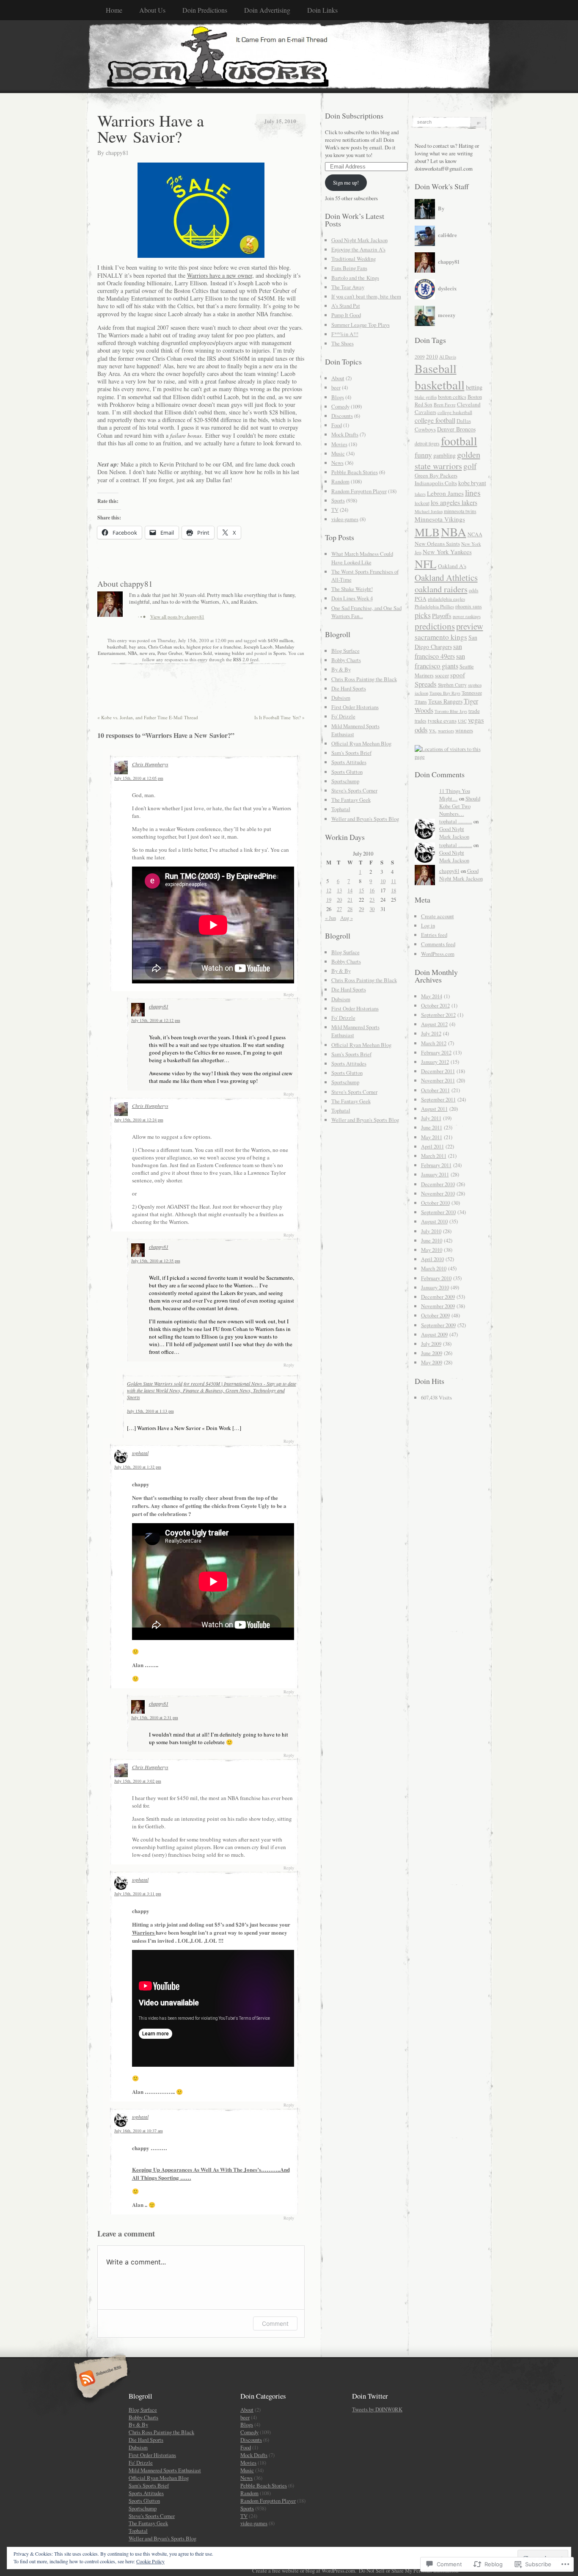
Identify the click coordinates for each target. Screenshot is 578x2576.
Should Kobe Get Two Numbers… (460, 806)
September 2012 (438, 1015)
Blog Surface (345, 651)
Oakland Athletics (446, 577)
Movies (339, 444)
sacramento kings (441, 637)
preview (470, 626)
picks (423, 615)
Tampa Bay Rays (445, 693)
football (459, 441)
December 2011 (438, 1071)
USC (462, 721)
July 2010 (431, 1231)
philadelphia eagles (446, 599)
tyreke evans (442, 721)
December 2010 (438, 1184)
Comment (275, 2323)
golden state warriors (447, 460)
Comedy (340, 406)
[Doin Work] (289, 56)
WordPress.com (438, 954)
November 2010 (438, 1193)
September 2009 (438, 1325)
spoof (458, 675)
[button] (201, 210)
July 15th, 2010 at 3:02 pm (138, 1781)
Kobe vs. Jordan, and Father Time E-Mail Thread (148, 717)
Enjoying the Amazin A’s (358, 249)
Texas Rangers (445, 701)
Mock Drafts (345, 434)
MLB (427, 532)
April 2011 (432, 1146)
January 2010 (435, 1287)
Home (114, 10)
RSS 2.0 (241, 659)
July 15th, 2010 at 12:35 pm (156, 1261)
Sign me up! (346, 182)
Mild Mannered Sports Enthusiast (165, 2470)
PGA (421, 599)
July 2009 (431, 1344)
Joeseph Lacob (258, 647)
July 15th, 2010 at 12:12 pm (156, 1020)
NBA (132, 653)
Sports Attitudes (349, 762)
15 (361, 890)
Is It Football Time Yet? (279, 717)
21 (350, 900)
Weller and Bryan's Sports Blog (365, 819)
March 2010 (434, 1268)
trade (474, 711)
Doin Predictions (205, 10)
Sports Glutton (347, 772)
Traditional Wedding (354, 259)
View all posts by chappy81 (177, 617)
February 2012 (436, 1052)
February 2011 (436, 1165)
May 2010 (432, 1250)
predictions (435, 626)
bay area (137, 647)
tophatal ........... (456, 821)
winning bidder (230, 653)
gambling (445, 455)
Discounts (342, 416)
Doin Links (322, 10)
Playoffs (442, 616)
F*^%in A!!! (345, 334)
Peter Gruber (170, 653)
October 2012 (435, 1005)
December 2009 (438, 1297)
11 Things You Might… (455, 795)
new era (147, 653)
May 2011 (432, 1137)
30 (372, 909)
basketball (117, 647)
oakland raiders (441, 589)
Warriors (144, 1932)
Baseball (436, 368)
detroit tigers (427, 443)
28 (350, 909)
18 (394, 890)
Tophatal (341, 809)
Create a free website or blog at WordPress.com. (304, 2570)
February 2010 (436, 1278)
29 (361, 909)
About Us (152, 10)
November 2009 (438, 1306)
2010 (432, 356)
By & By (341, 669)
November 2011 (438, 1080)
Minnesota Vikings (440, 519)
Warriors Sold (198, 653)
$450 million (281, 640)
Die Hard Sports (349, 688)
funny (423, 455)
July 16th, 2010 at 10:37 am (139, 2131)
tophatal (140, 1453)
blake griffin (426, 397)
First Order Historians (355, 707)
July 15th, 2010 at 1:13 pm (150, 1411)
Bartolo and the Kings (355, 278)
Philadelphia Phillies (434, 606)
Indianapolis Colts (436, 483)
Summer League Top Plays (361, 325)
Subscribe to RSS (100, 2379)
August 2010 (434, 1221)
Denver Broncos (456, 429)
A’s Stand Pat (346, 306)
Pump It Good (346, 315)
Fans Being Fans (349, 268)
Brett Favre (445, 404)
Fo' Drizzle (343, 716)
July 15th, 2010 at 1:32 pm (138, 1467)
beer (336, 387)
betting (474, 387)
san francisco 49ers (438, 651)
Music (338, 453)
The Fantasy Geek (351, 800)
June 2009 (432, 1353)
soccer (442, 675)
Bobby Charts (346, 660)
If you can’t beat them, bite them (366, 296)
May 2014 (432, 996)
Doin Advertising (267, 10)
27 (339, 909)
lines (473, 492)
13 (339, 890)
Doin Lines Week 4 (352, 598)
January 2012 (435, 1062)
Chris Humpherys (150, 764)
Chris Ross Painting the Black (364, 679)
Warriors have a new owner (220, 275)
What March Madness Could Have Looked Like (362, 558)
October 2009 (435, 1315)
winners (464, 730)
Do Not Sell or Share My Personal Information (409, 2570)
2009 (420, 357)
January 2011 (435, 1174)
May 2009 (432, 1362)
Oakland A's (452, 566)
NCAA (475, 534)
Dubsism (341, 698)
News (337, 463)
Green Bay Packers (436, 475)
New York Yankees (447, 552)
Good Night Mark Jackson (359, 240)
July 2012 (431, 1033)
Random (340, 481)
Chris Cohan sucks (166, 647)
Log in (428, 925)
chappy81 (117, 153)
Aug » (347, 918)
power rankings (467, 616)
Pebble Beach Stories (355, 472)
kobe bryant (472, 483)
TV (335, 510)
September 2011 (438, 1099)
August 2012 (434, 1024)
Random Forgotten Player (359, 491)
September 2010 (438, 1212)
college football (435, 420)
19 (329, 900)
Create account (438, 916)
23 (372, 900)
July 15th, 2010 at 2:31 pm (155, 1717)
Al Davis (448, 357)
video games (345, 519)
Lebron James (445, 493)
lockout (422, 503)
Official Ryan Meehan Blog (361, 743)
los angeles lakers (454, 502)
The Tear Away (348, 287)
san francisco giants (440, 661)
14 (350, 890)
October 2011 (435, 1090)
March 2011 (434, 1156)
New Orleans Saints (437, 544)
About (338, 378)
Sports (279, 653)
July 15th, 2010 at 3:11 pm (138, 1894)
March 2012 (434, 1043)
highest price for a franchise (214, 647)
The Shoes (343, 343)
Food (337, 425)
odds (474, 590)
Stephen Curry (452, 685)
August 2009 (434, 1334)
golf (470, 466)
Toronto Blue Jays (451, 711)
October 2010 (435, 1203)
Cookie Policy (150, 2561)
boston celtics (452, 397)
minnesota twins (460, 511)
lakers (420, 494)
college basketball (455, 412)
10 (383, 881)
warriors (446, 730)
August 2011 (434, 1109)
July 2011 (431, 1118)
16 (372, 890)
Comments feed (438, 944)
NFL (426, 564)
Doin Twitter (370, 2396)
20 (339, 900)
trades (421, 721)
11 (394, 881)
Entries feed (434, 935)
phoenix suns (469, 606)
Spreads (426, 684)
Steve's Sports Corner (354, 790)
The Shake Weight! (352, 589)
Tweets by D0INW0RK (377, 2409)
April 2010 (432, 1259)
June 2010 (432, 1240)
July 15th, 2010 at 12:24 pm (139, 1120)
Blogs (338, 397)
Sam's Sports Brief (351, 753)
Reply (289, 994)
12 (329, 890)
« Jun (330, 918)
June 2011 (432, 1127)
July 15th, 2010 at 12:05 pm (139, 778)
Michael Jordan (429, 511)
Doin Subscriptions (354, 116)
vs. (433, 730)
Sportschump (345, 781)
